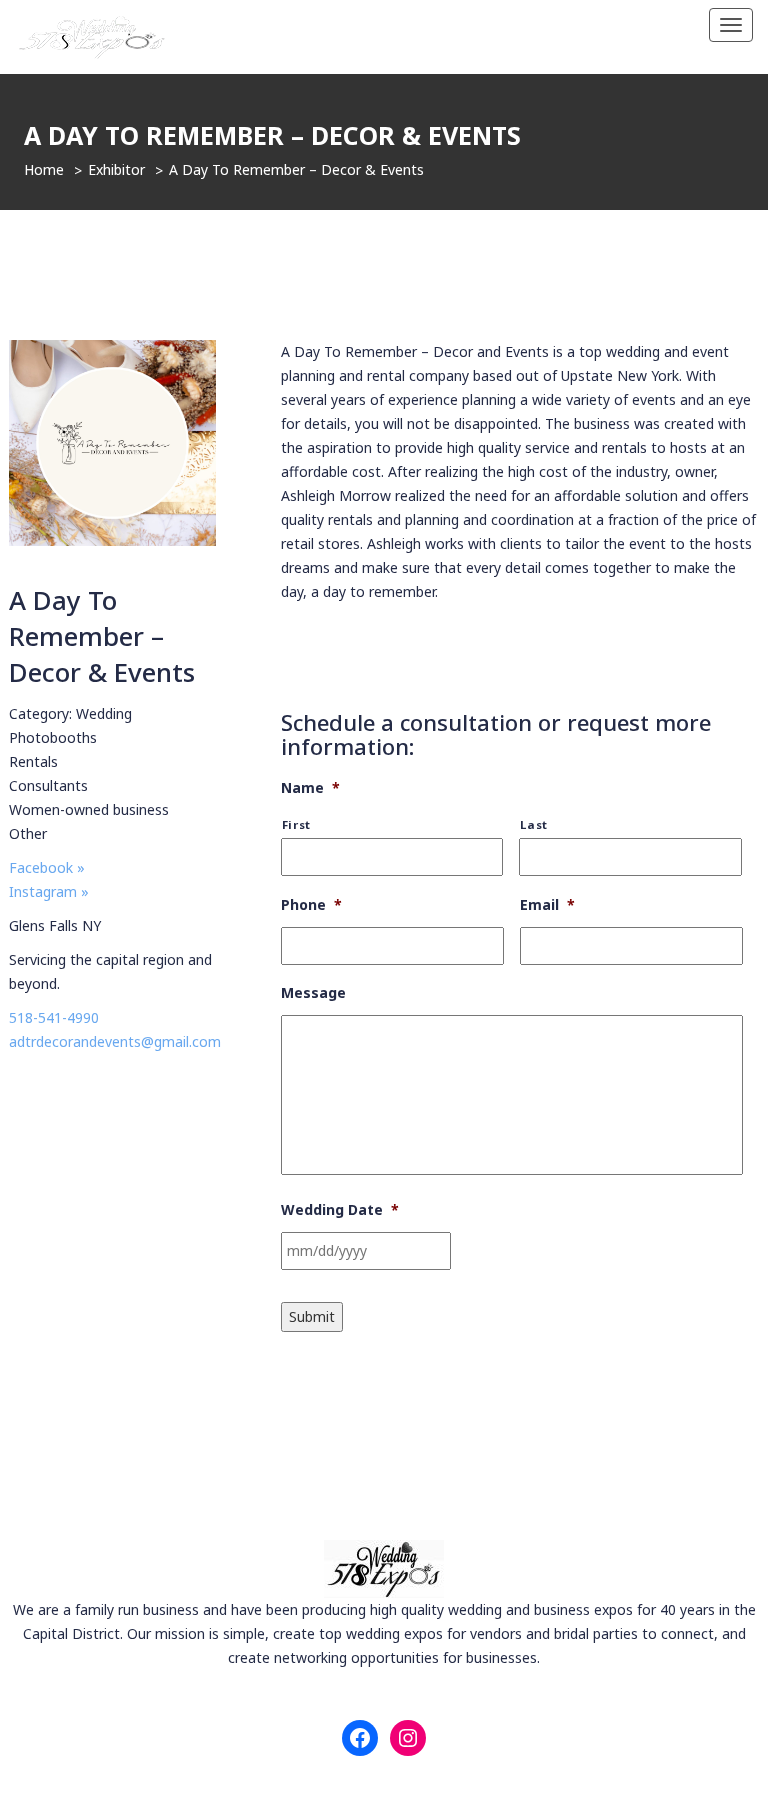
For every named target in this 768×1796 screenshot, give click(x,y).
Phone (311, 905)
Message (313, 993)
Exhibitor (116, 169)
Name (310, 788)
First (296, 824)
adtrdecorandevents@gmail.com (115, 1041)
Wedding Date (340, 1210)
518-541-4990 (54, 1017)
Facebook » (47, 867)
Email (547, 905)
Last (534, 824)
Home (44, 169)
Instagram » (49, 891)
